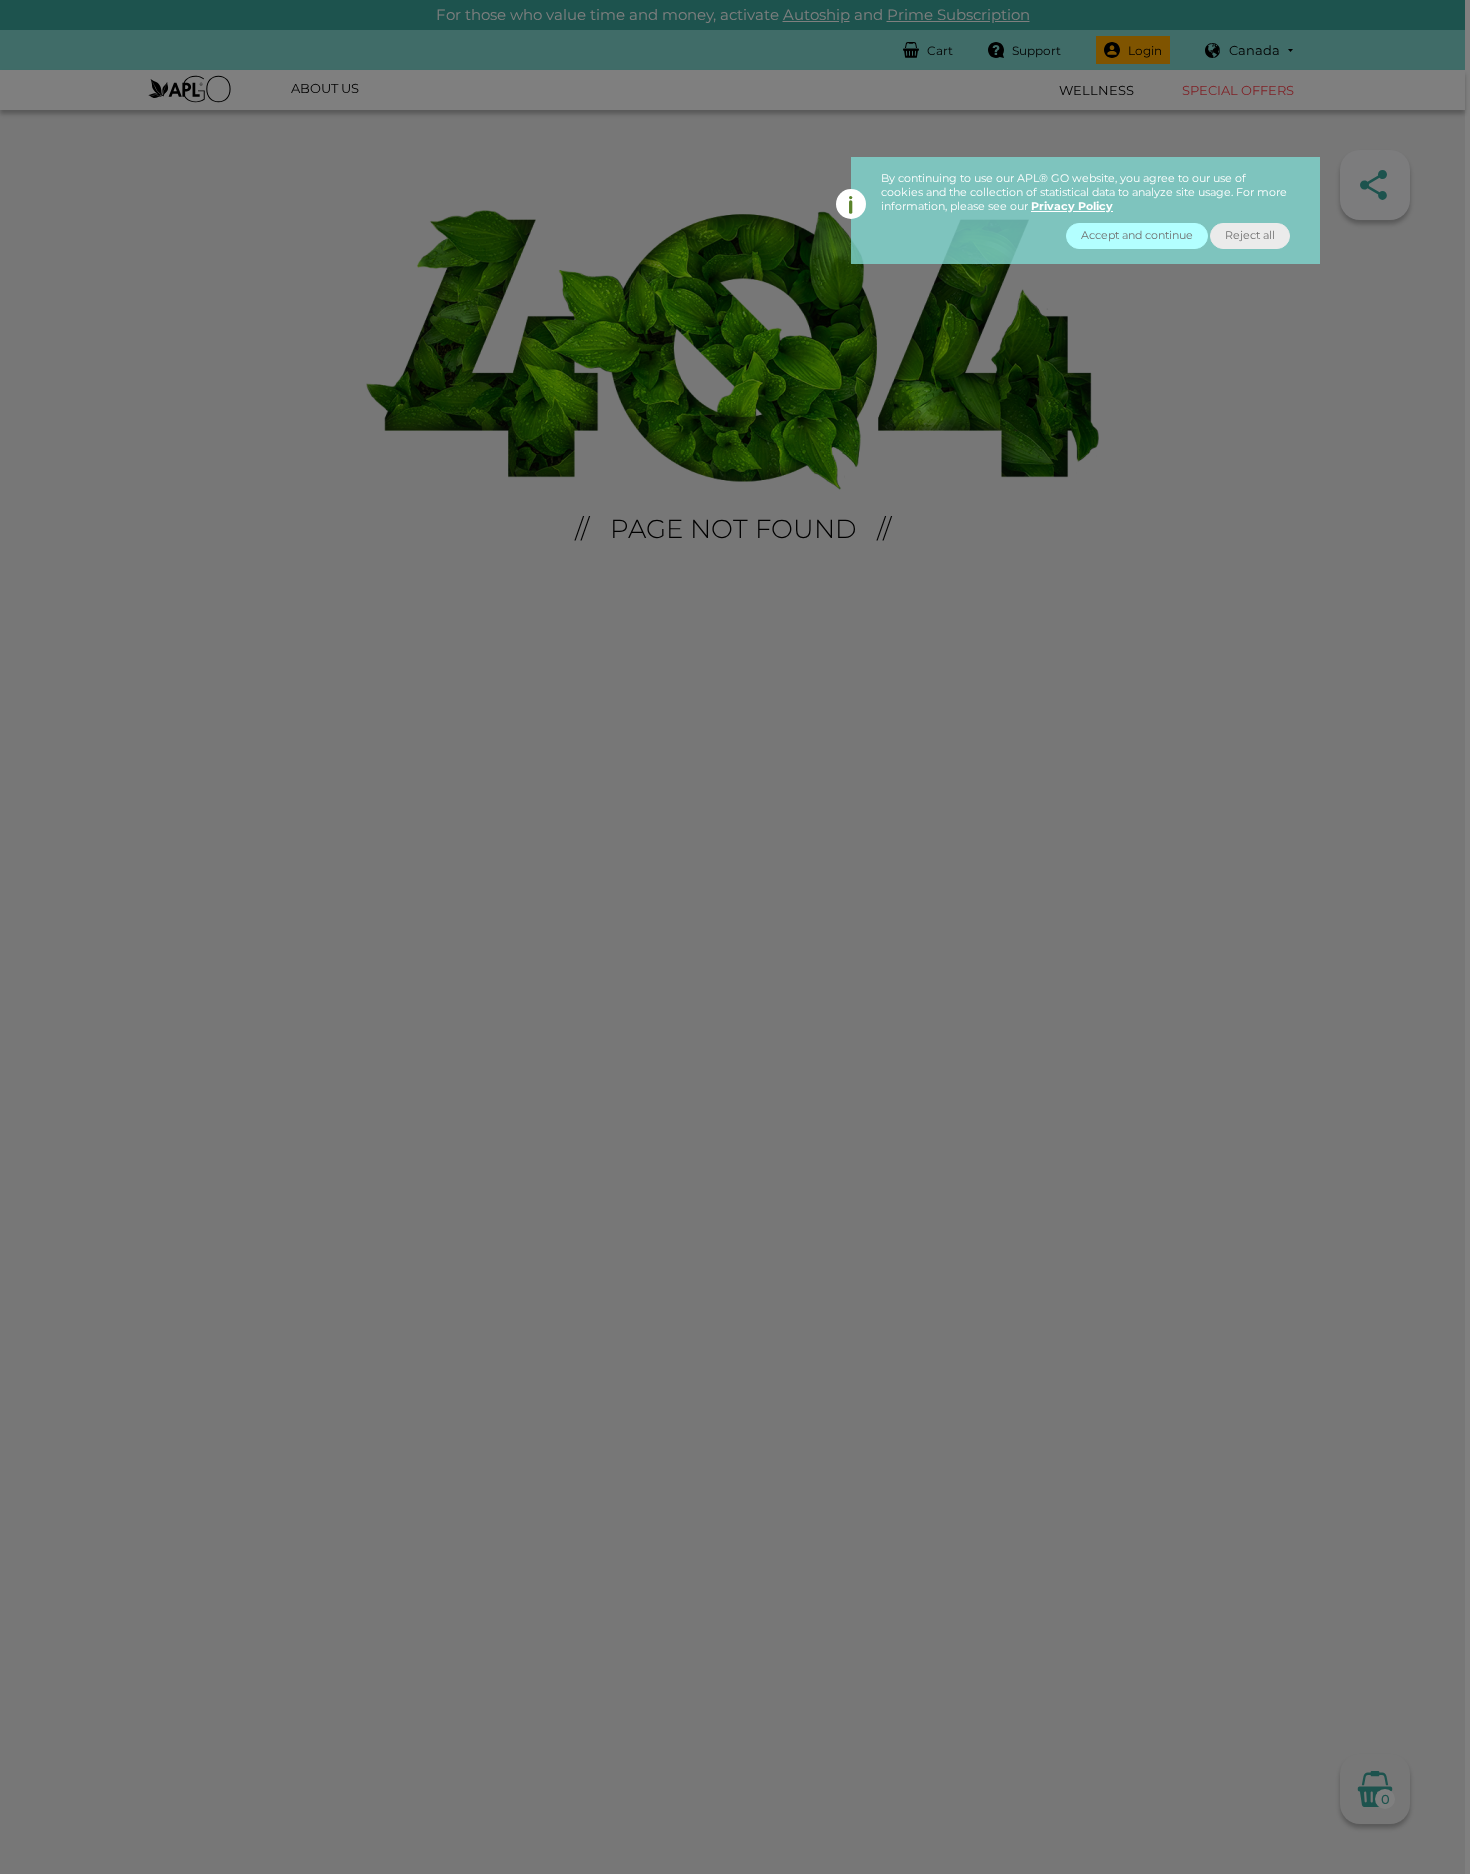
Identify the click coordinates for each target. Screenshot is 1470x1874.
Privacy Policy (1072, 206)
